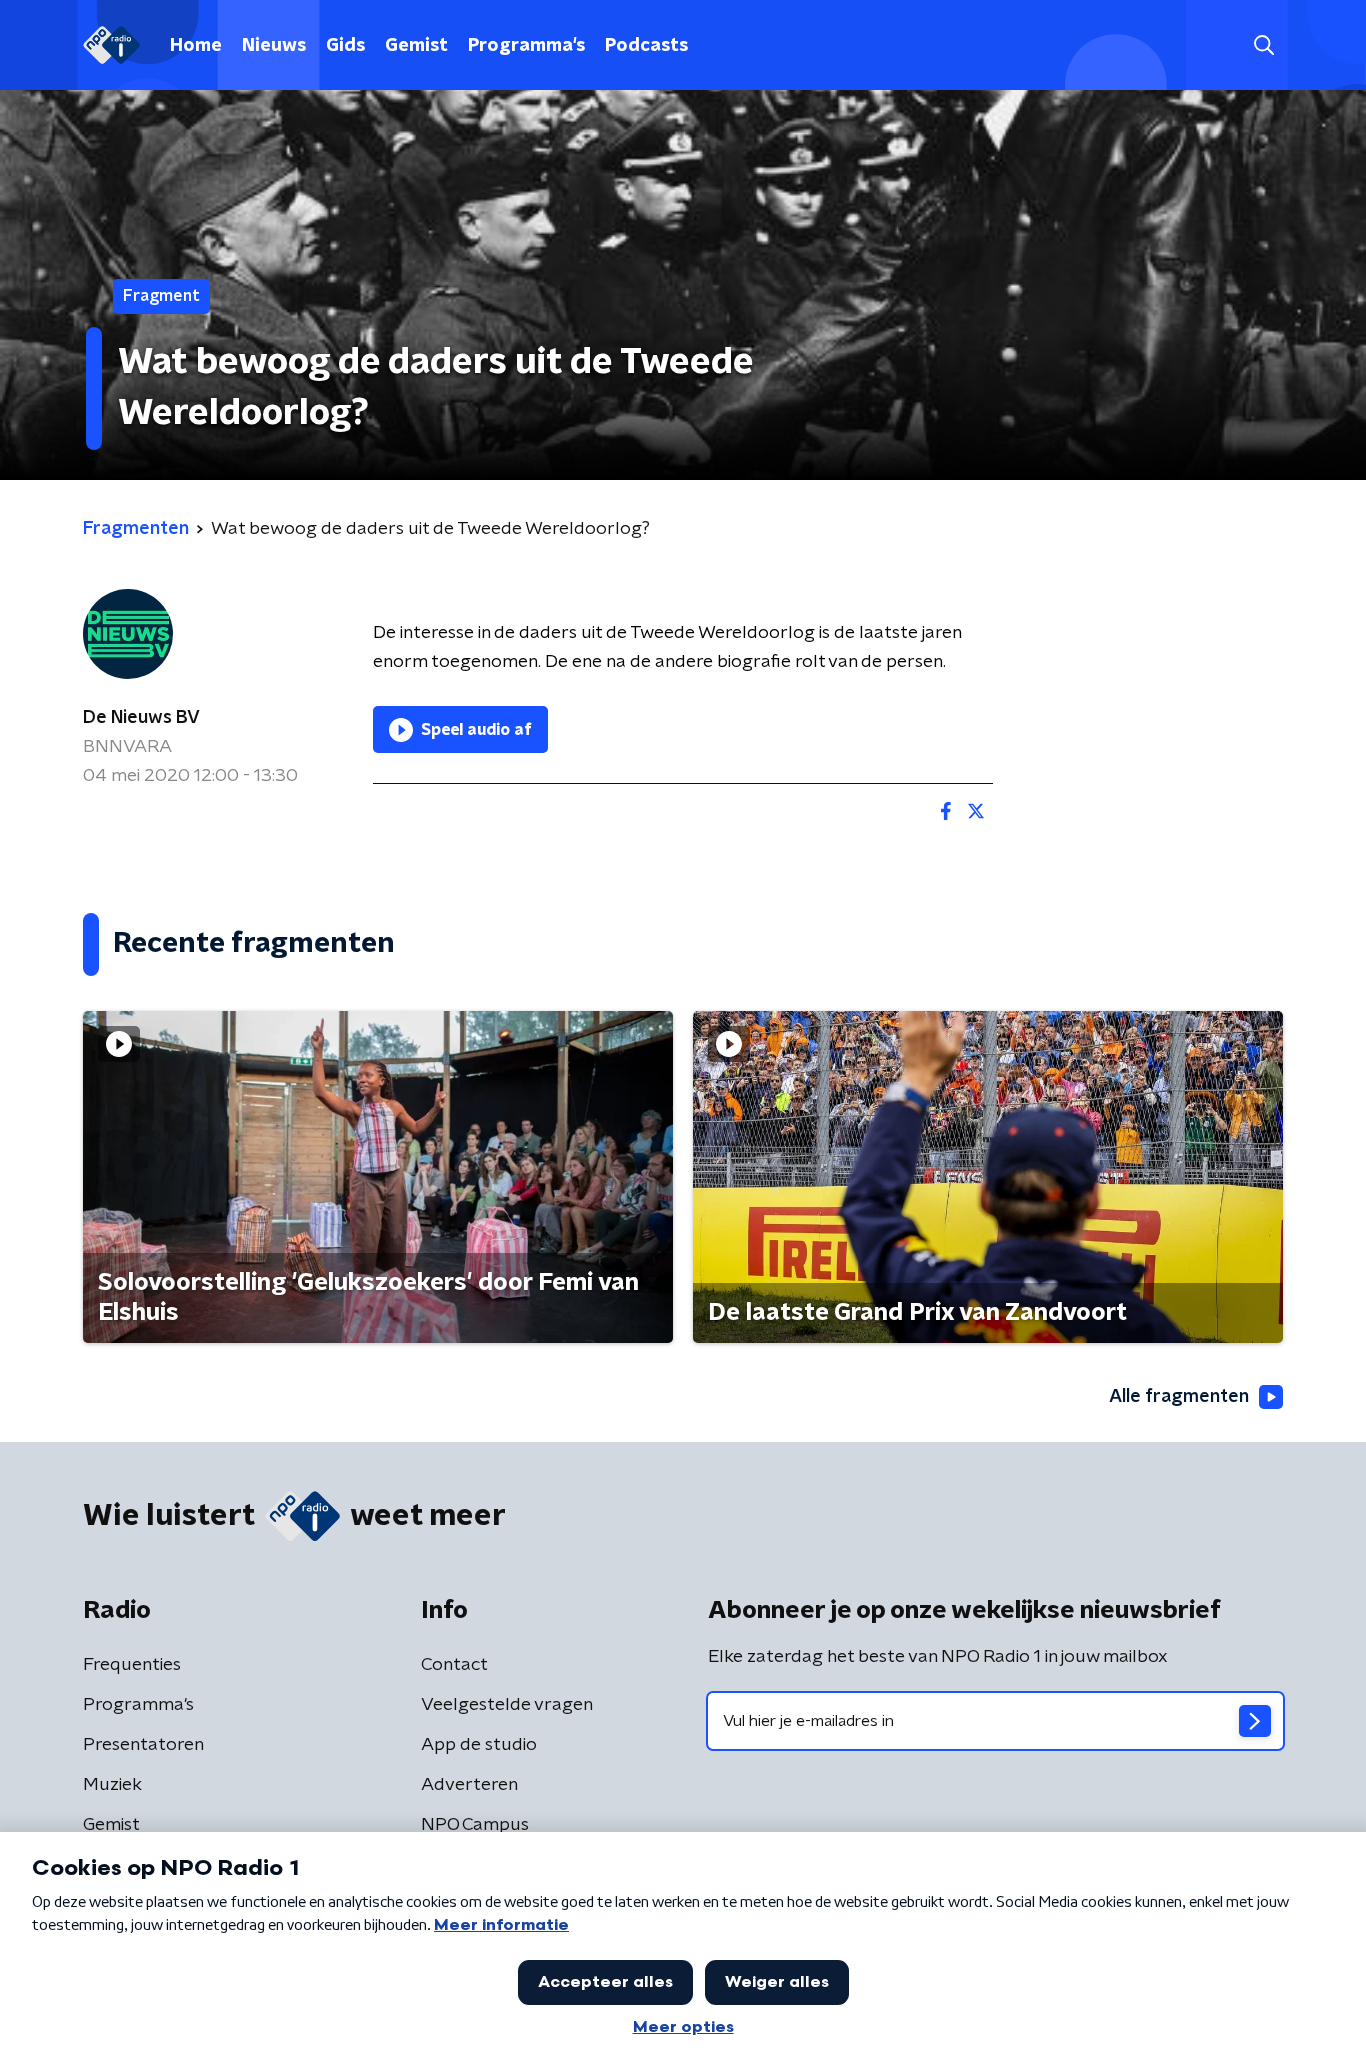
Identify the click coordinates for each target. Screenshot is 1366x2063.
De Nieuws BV (141, 718)
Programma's (526, 46)
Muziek (112, 1785)
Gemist (416, 46)
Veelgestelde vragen (507, 1705)
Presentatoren (143, 1745)
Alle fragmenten (1179, 1397)
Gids (345, 46)
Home (196, 46)
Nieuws (274, 46)
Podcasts (646, 46)
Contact (454, 1665)
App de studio (479, 1745)
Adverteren (469, 1785)
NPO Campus (475, 1825)
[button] (1263, 45)
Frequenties (132, 1665)
